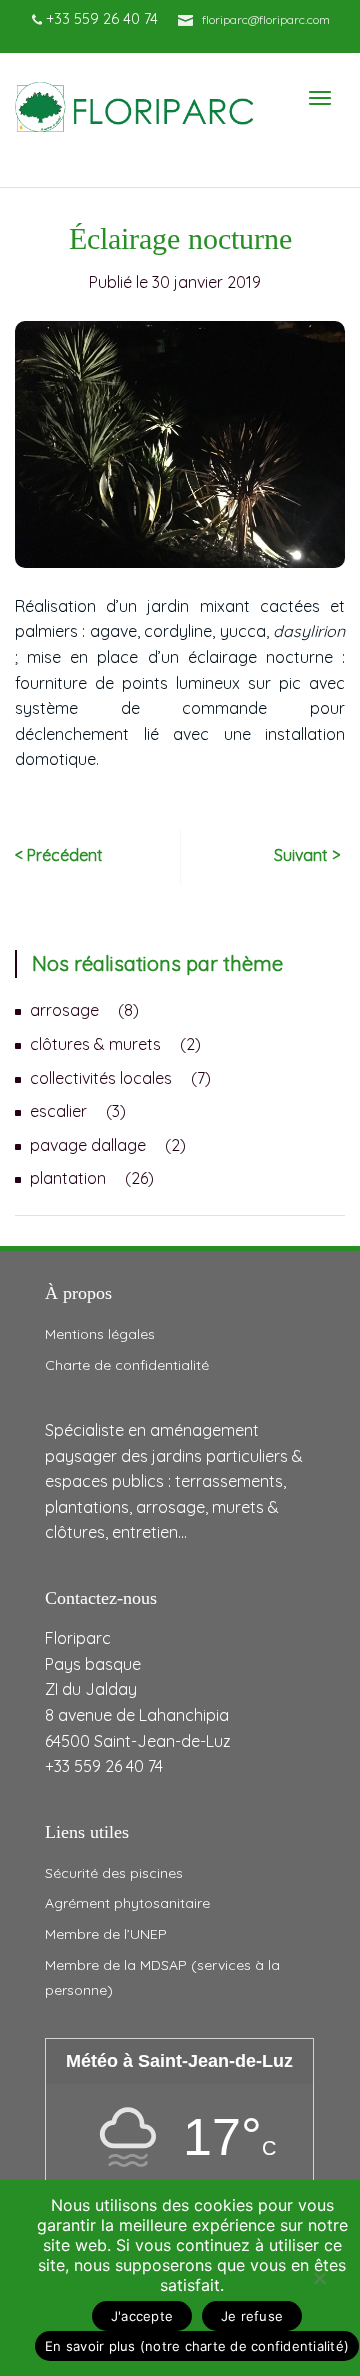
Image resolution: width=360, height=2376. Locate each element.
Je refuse (252, 2316)
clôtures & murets (95, 1044)
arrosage (64, 1010)
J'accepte (142, 2316)
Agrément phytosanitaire (127, 1903)
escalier (58, 1111)
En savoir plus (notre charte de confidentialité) (197, 2346)
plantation (68, 1178)
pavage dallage (88, 1145)
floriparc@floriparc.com (266, 19)
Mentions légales (100, 1334)
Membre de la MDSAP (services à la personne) (162, 1978)
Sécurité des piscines (114, 1873)
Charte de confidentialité (127, 1365)
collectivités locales (101, 1078)
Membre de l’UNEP (106, 1934)
